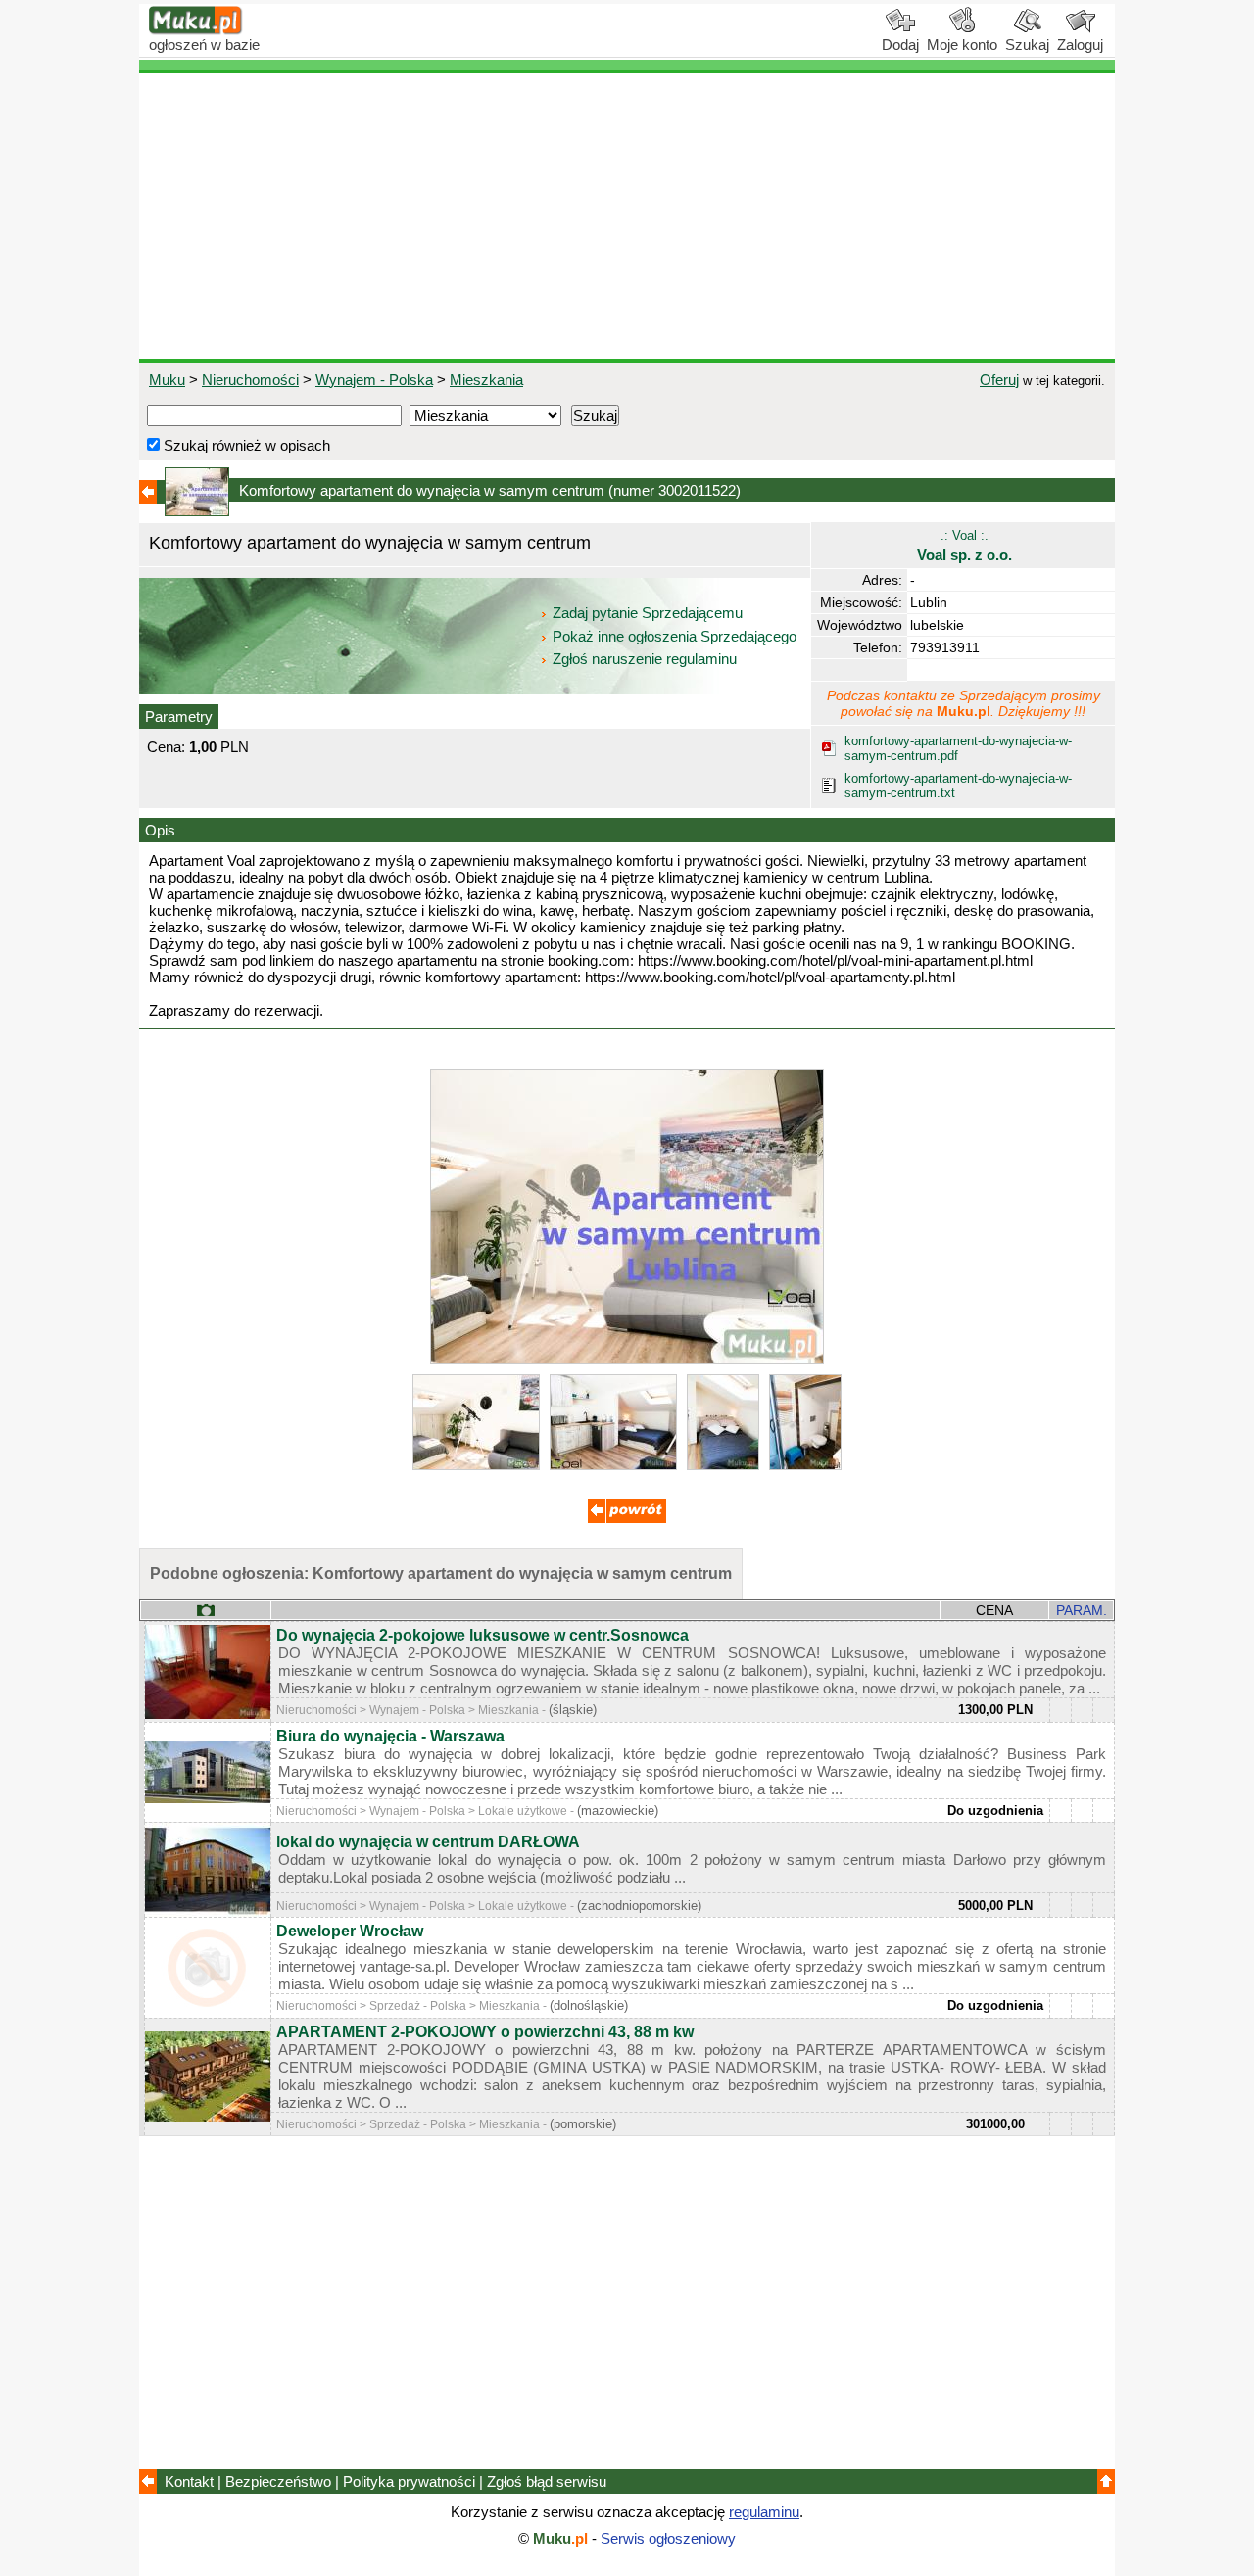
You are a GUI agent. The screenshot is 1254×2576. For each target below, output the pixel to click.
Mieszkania (486, 380)
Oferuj (999, 380)
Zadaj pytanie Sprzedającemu (648, 613)
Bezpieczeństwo (278, 2481)
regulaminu (764, 2512)
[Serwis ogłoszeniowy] (196, 30)
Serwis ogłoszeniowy (668, 2538)
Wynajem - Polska (374, 380)
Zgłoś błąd (547, 2481)
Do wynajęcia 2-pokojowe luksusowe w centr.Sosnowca (482, 1635)
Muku (167, 380)
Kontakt (189, 2481)
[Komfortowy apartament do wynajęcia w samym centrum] (627, 1359)
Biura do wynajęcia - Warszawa (390, 1736)
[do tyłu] (627, 1518)
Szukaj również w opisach (245, 445)
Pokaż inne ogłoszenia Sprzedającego (675, 636)
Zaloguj (1080, 45)
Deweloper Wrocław (350, 1931)
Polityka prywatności (409, 2481)
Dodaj (900, 45)
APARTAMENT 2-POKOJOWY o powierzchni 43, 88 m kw (485, 2032)
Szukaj (1027, 45)
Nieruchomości (250, 380)
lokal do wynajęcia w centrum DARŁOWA (428, 1842)
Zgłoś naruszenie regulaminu (643, 659)
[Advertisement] (627, 216)
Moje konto (962, 45)
